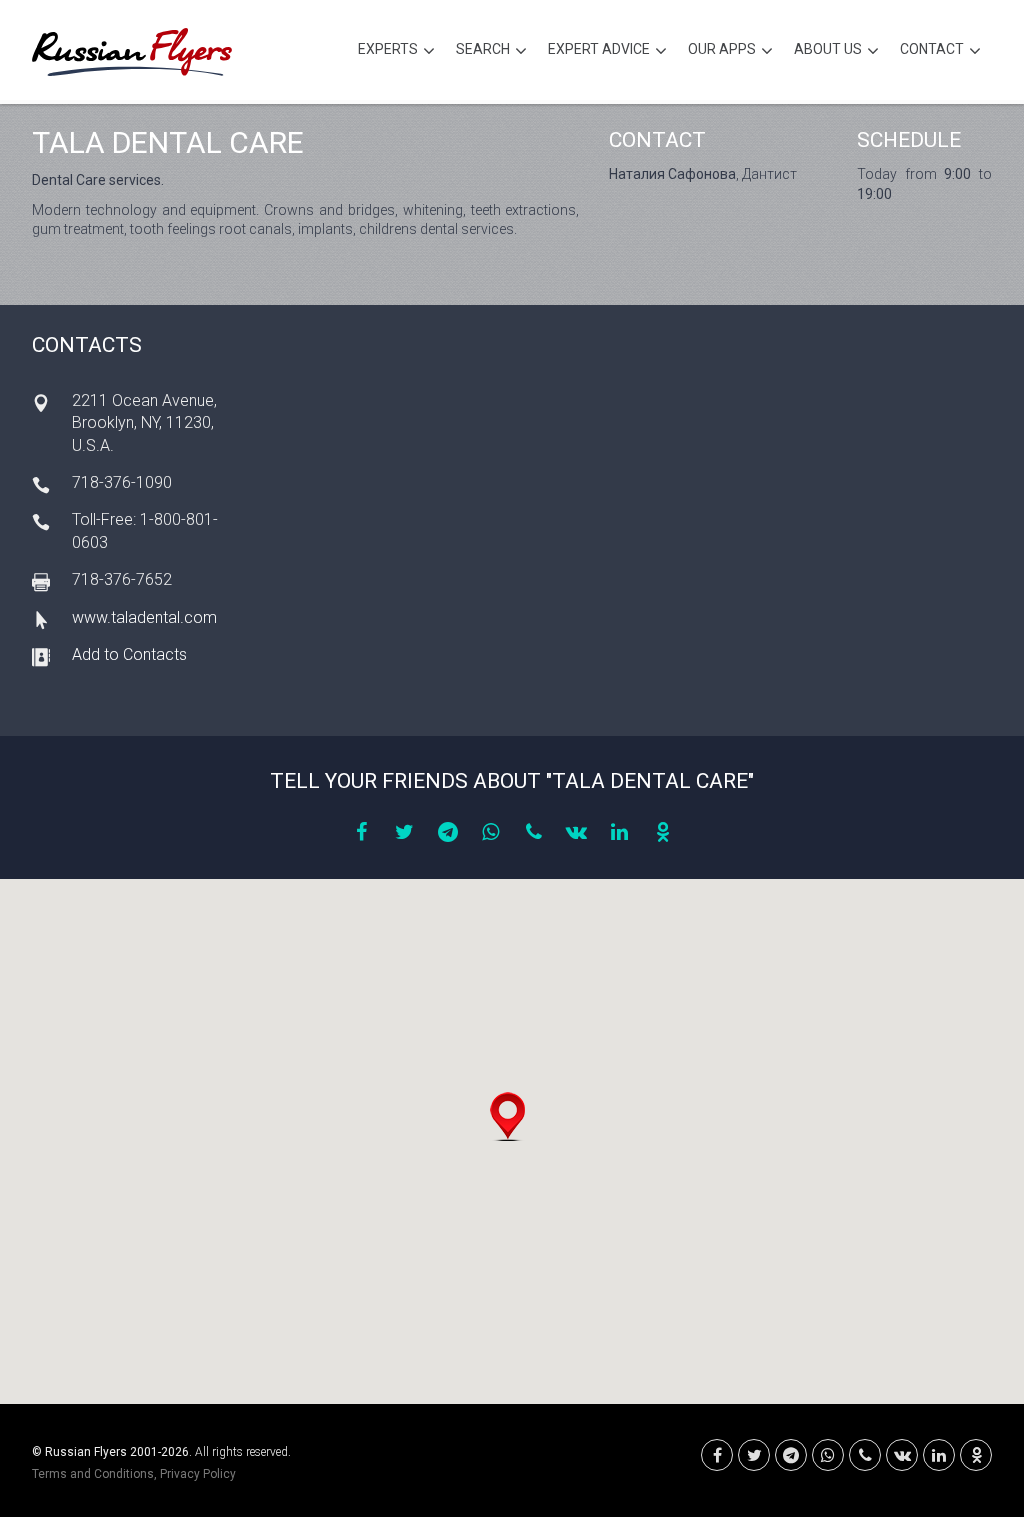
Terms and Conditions (93, 1474)
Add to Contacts (129, 654)
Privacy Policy (198, 1474)
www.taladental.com (144, 617)
